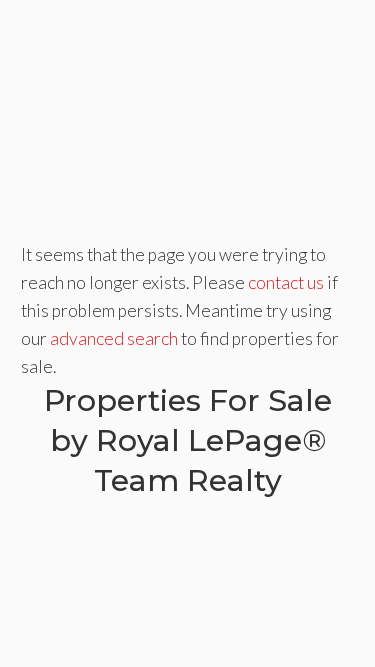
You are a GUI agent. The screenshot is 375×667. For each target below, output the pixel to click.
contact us (286, 282)
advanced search (114, 338)
